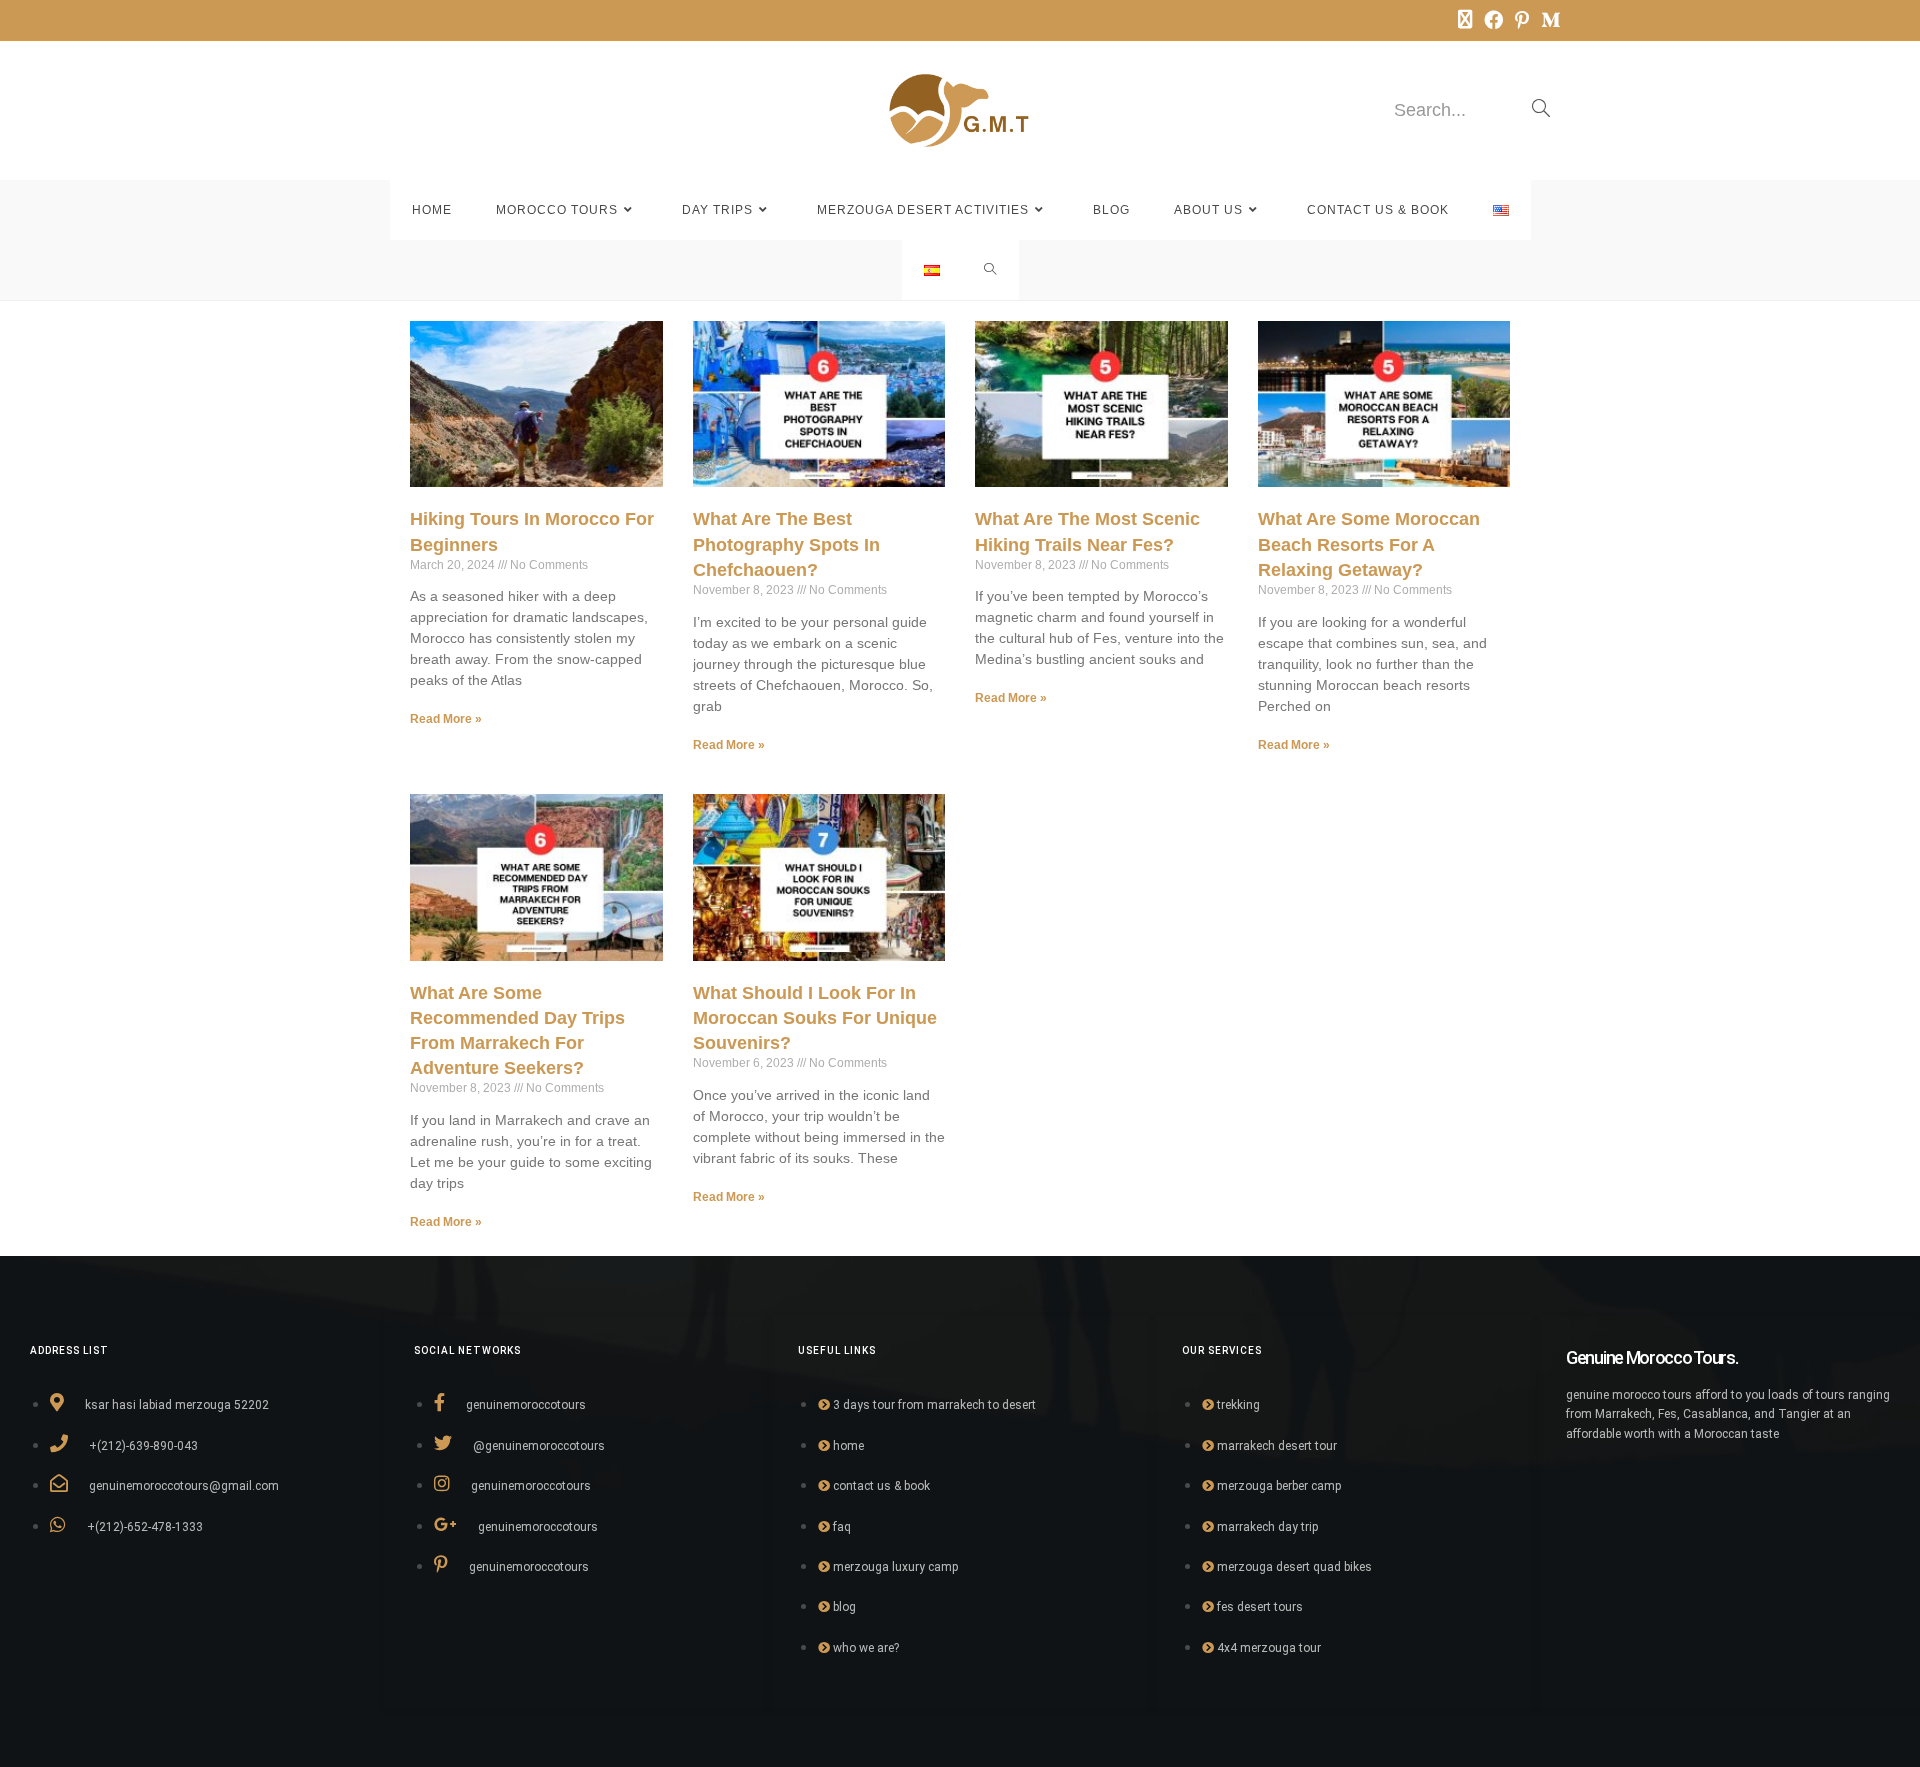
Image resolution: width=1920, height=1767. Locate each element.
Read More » (446, 719)
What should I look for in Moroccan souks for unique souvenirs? (815, 1018)
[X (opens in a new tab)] (1465, 20)
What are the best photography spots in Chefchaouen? (786, 544)
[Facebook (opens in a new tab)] (1493, 20)
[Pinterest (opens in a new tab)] (1522, 20)
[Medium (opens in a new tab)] (1547, 20)
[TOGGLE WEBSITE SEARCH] (990, 270)
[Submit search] (1541, 110)
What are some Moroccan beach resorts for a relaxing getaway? (1369, 544)
